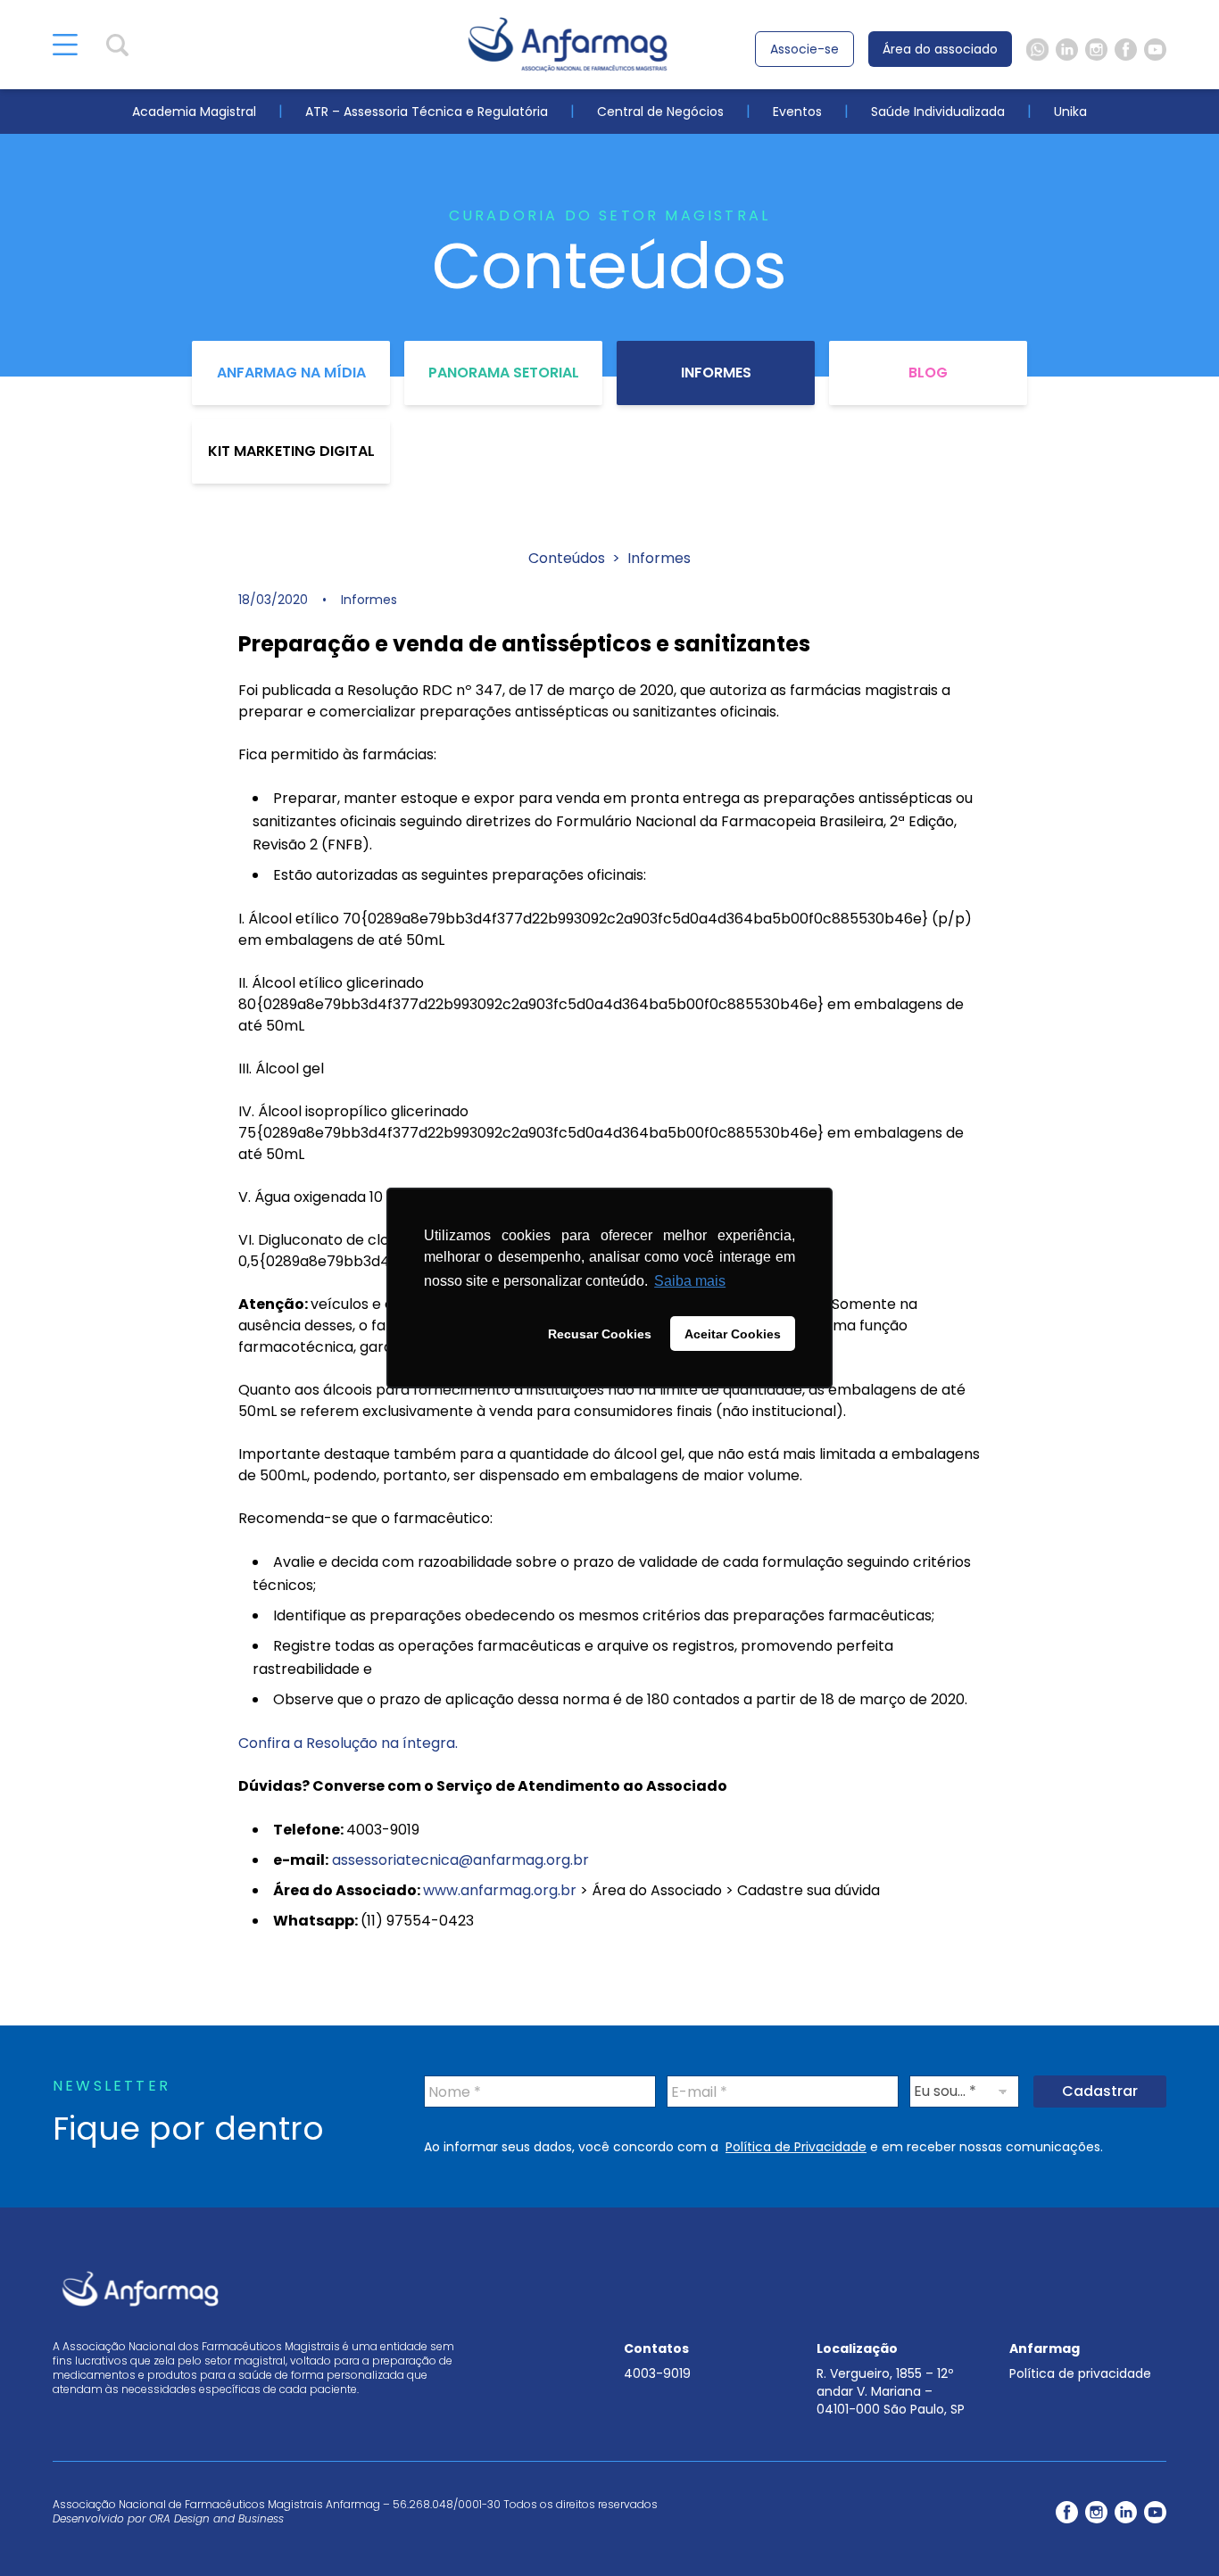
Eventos (797, 112)
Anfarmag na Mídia (291, 373)
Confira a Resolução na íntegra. (348, 1743)
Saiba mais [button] (690, 1281)
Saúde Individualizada (938, 112)
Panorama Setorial (504, 373)
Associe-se (804, 49)
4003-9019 (657, 2373)
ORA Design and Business (216, 2518)
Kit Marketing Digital (291, 451)
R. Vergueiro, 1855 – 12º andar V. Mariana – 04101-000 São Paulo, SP (891, 2391)
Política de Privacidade (796, 2147)
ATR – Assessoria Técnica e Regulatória (427, 112)
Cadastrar (1100, 2091)
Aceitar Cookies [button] (733, 1334)
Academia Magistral (194, 112)
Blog (928, 373)
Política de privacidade (1080, 2373)
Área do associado (940, 49)
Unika (1070, 112)
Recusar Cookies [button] (600, 1334)
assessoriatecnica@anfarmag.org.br (460, 1860)
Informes (716, 373)
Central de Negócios (660, 112)
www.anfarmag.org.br (500, 1890)
